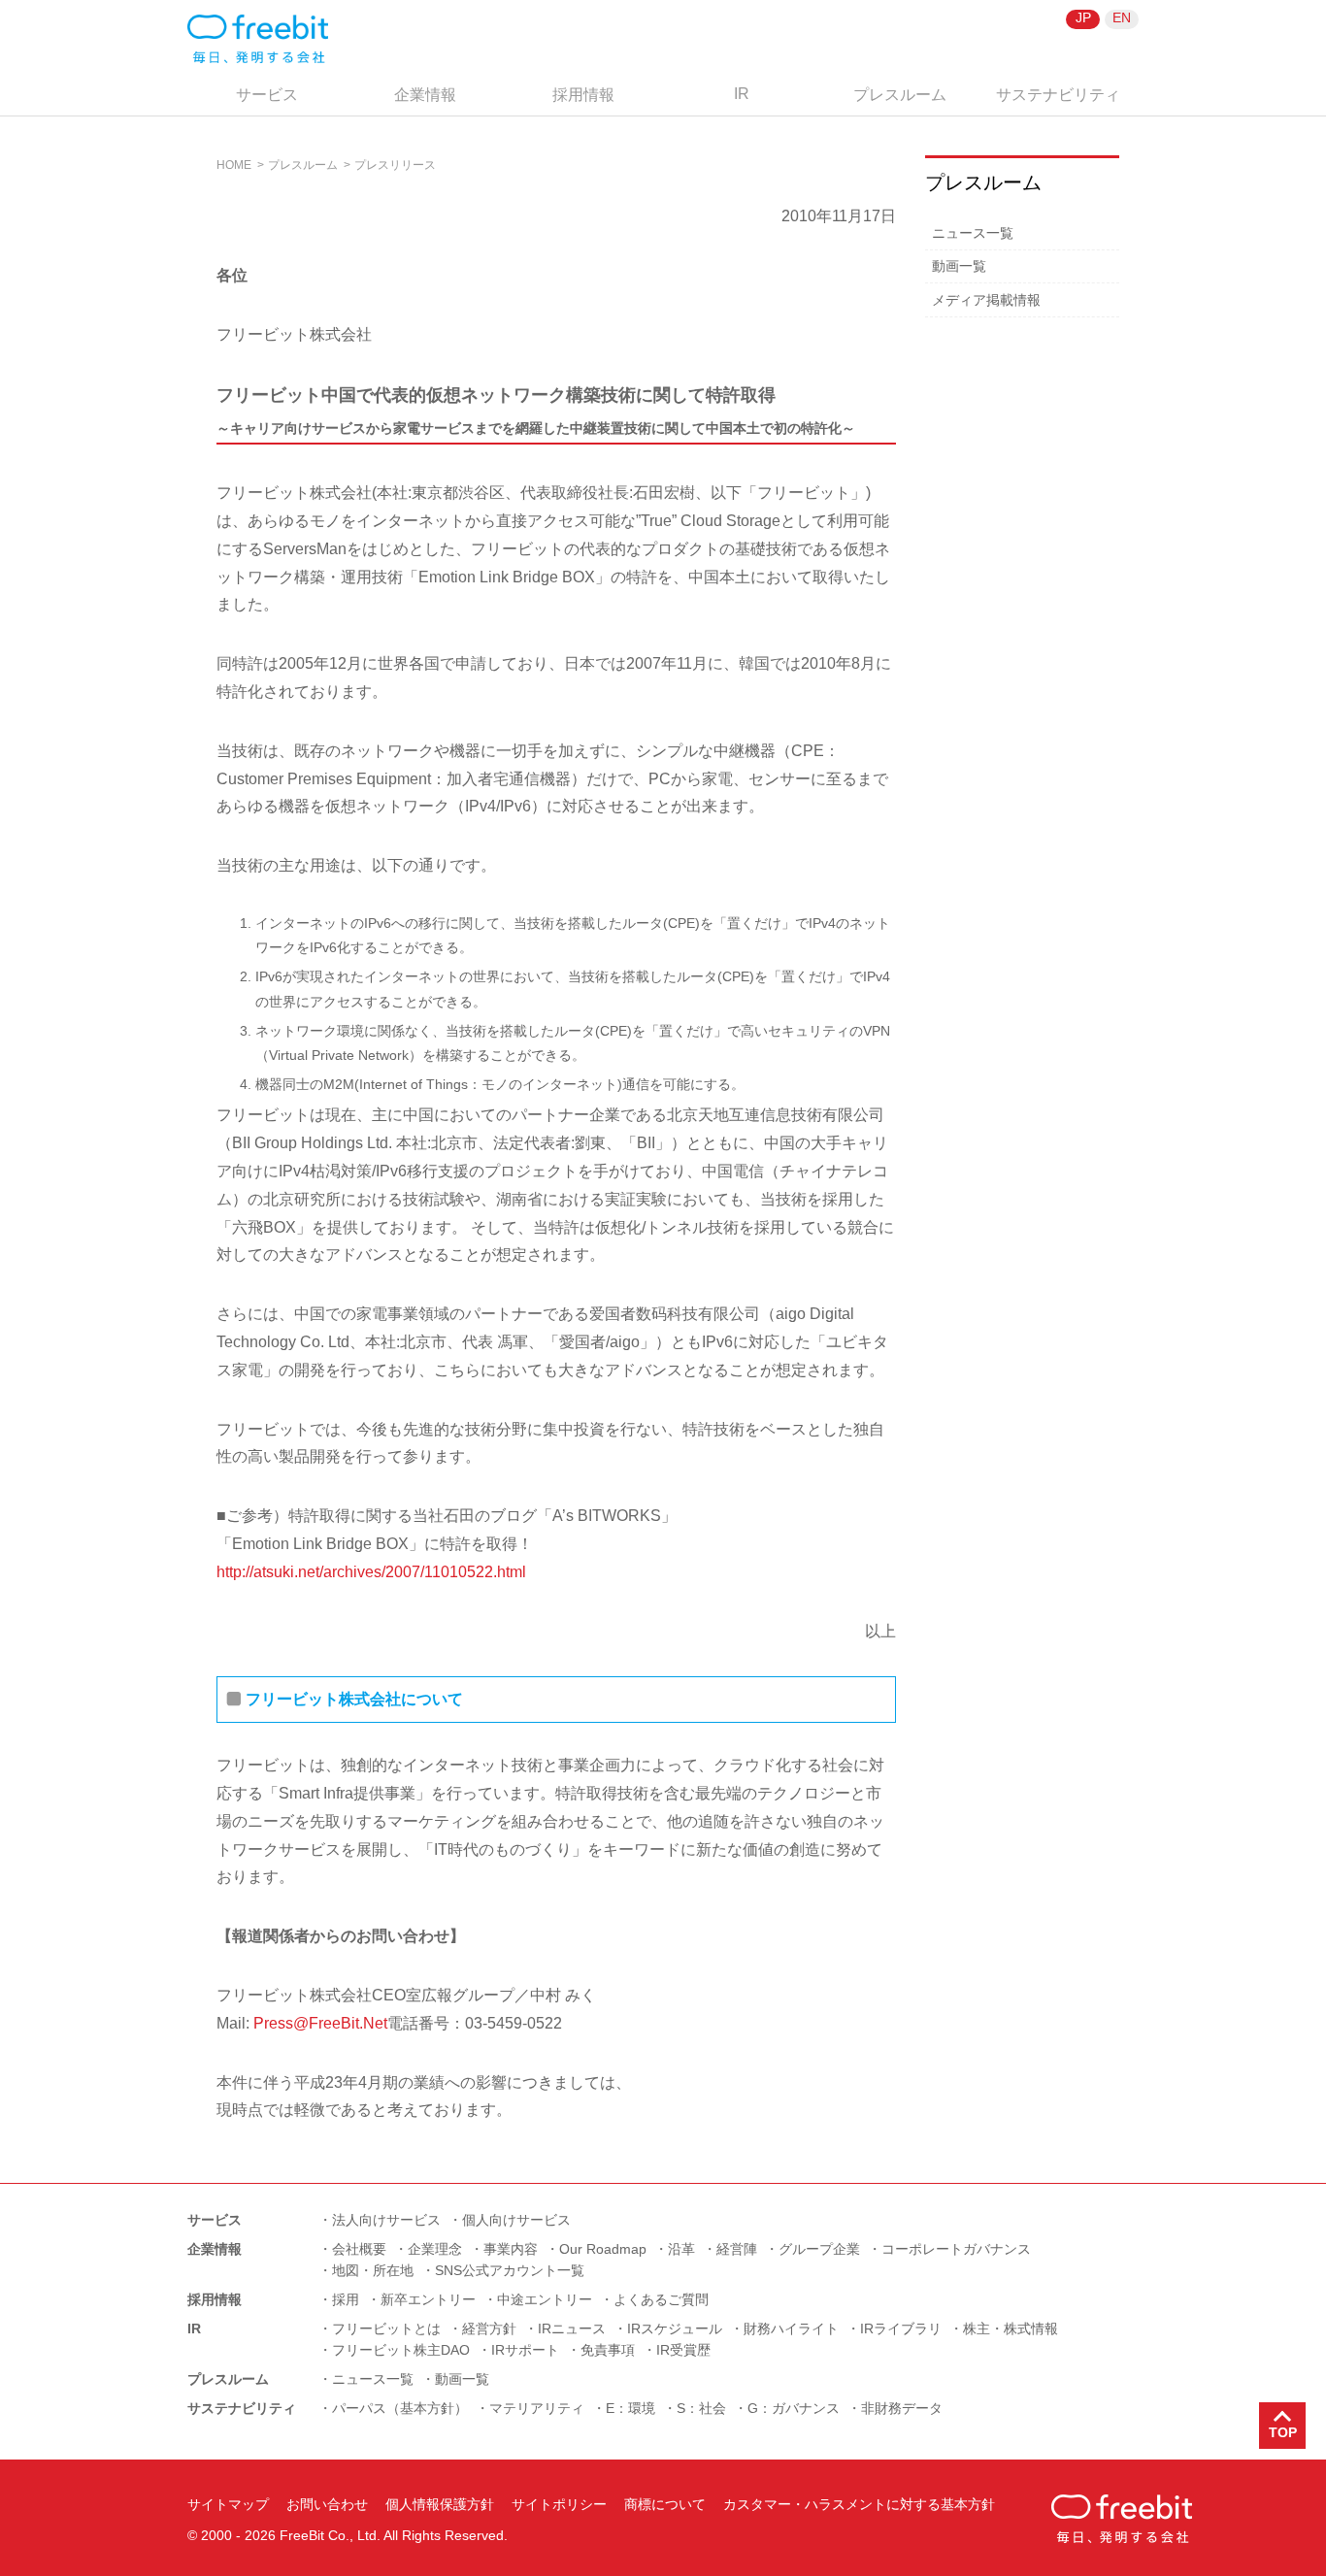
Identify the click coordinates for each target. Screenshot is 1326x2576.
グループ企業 (819, 2249)
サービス (267, 95)
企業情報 (425, 95)
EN (1122, 17)
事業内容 (511, 2249)
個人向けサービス (516, 2220)
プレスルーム (900, 95)
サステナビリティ (1058, 95)
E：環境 (630, 2408)
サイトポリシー (559, 2504)
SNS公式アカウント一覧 (510, 2270)
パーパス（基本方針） (400, 2408)
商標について (665, 2504)
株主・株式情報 (1011, 2328)
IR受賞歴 (683, 2350)
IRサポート (525, 2350)
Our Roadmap (603, 2249)
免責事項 (608, 2350)
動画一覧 (959, 266)
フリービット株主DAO (401, 2350)
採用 (346, 2299)
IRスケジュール (675, 2328)
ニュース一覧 (973, 233)
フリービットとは (386, 2328)
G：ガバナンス (794, 2408)
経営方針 (489, 2328)
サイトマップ (228, 2504)
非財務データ (902, 2408)
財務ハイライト (791, 2328)
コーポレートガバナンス (956, 2249)
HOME (234, 165)
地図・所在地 (373, 2270)
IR (742, 94)
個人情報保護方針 (440, 2504)
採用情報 (583, 95)
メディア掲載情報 (986, 300)
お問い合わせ (327, 2504)
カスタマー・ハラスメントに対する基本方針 (859, 2504)
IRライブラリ (901, 2328)
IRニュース (572, 2328)
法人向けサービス (386, 2220)
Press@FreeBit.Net (320, 2023)
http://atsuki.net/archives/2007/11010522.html (371, 1572)
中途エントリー (545, 2299)
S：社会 (701, 2408)
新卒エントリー (428, 2299)
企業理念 (435, 2249)
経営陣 (737, 2249)
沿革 (681, 2249)
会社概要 (359, 2249)
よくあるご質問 (661, 2299)
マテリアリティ (537, 2408)
